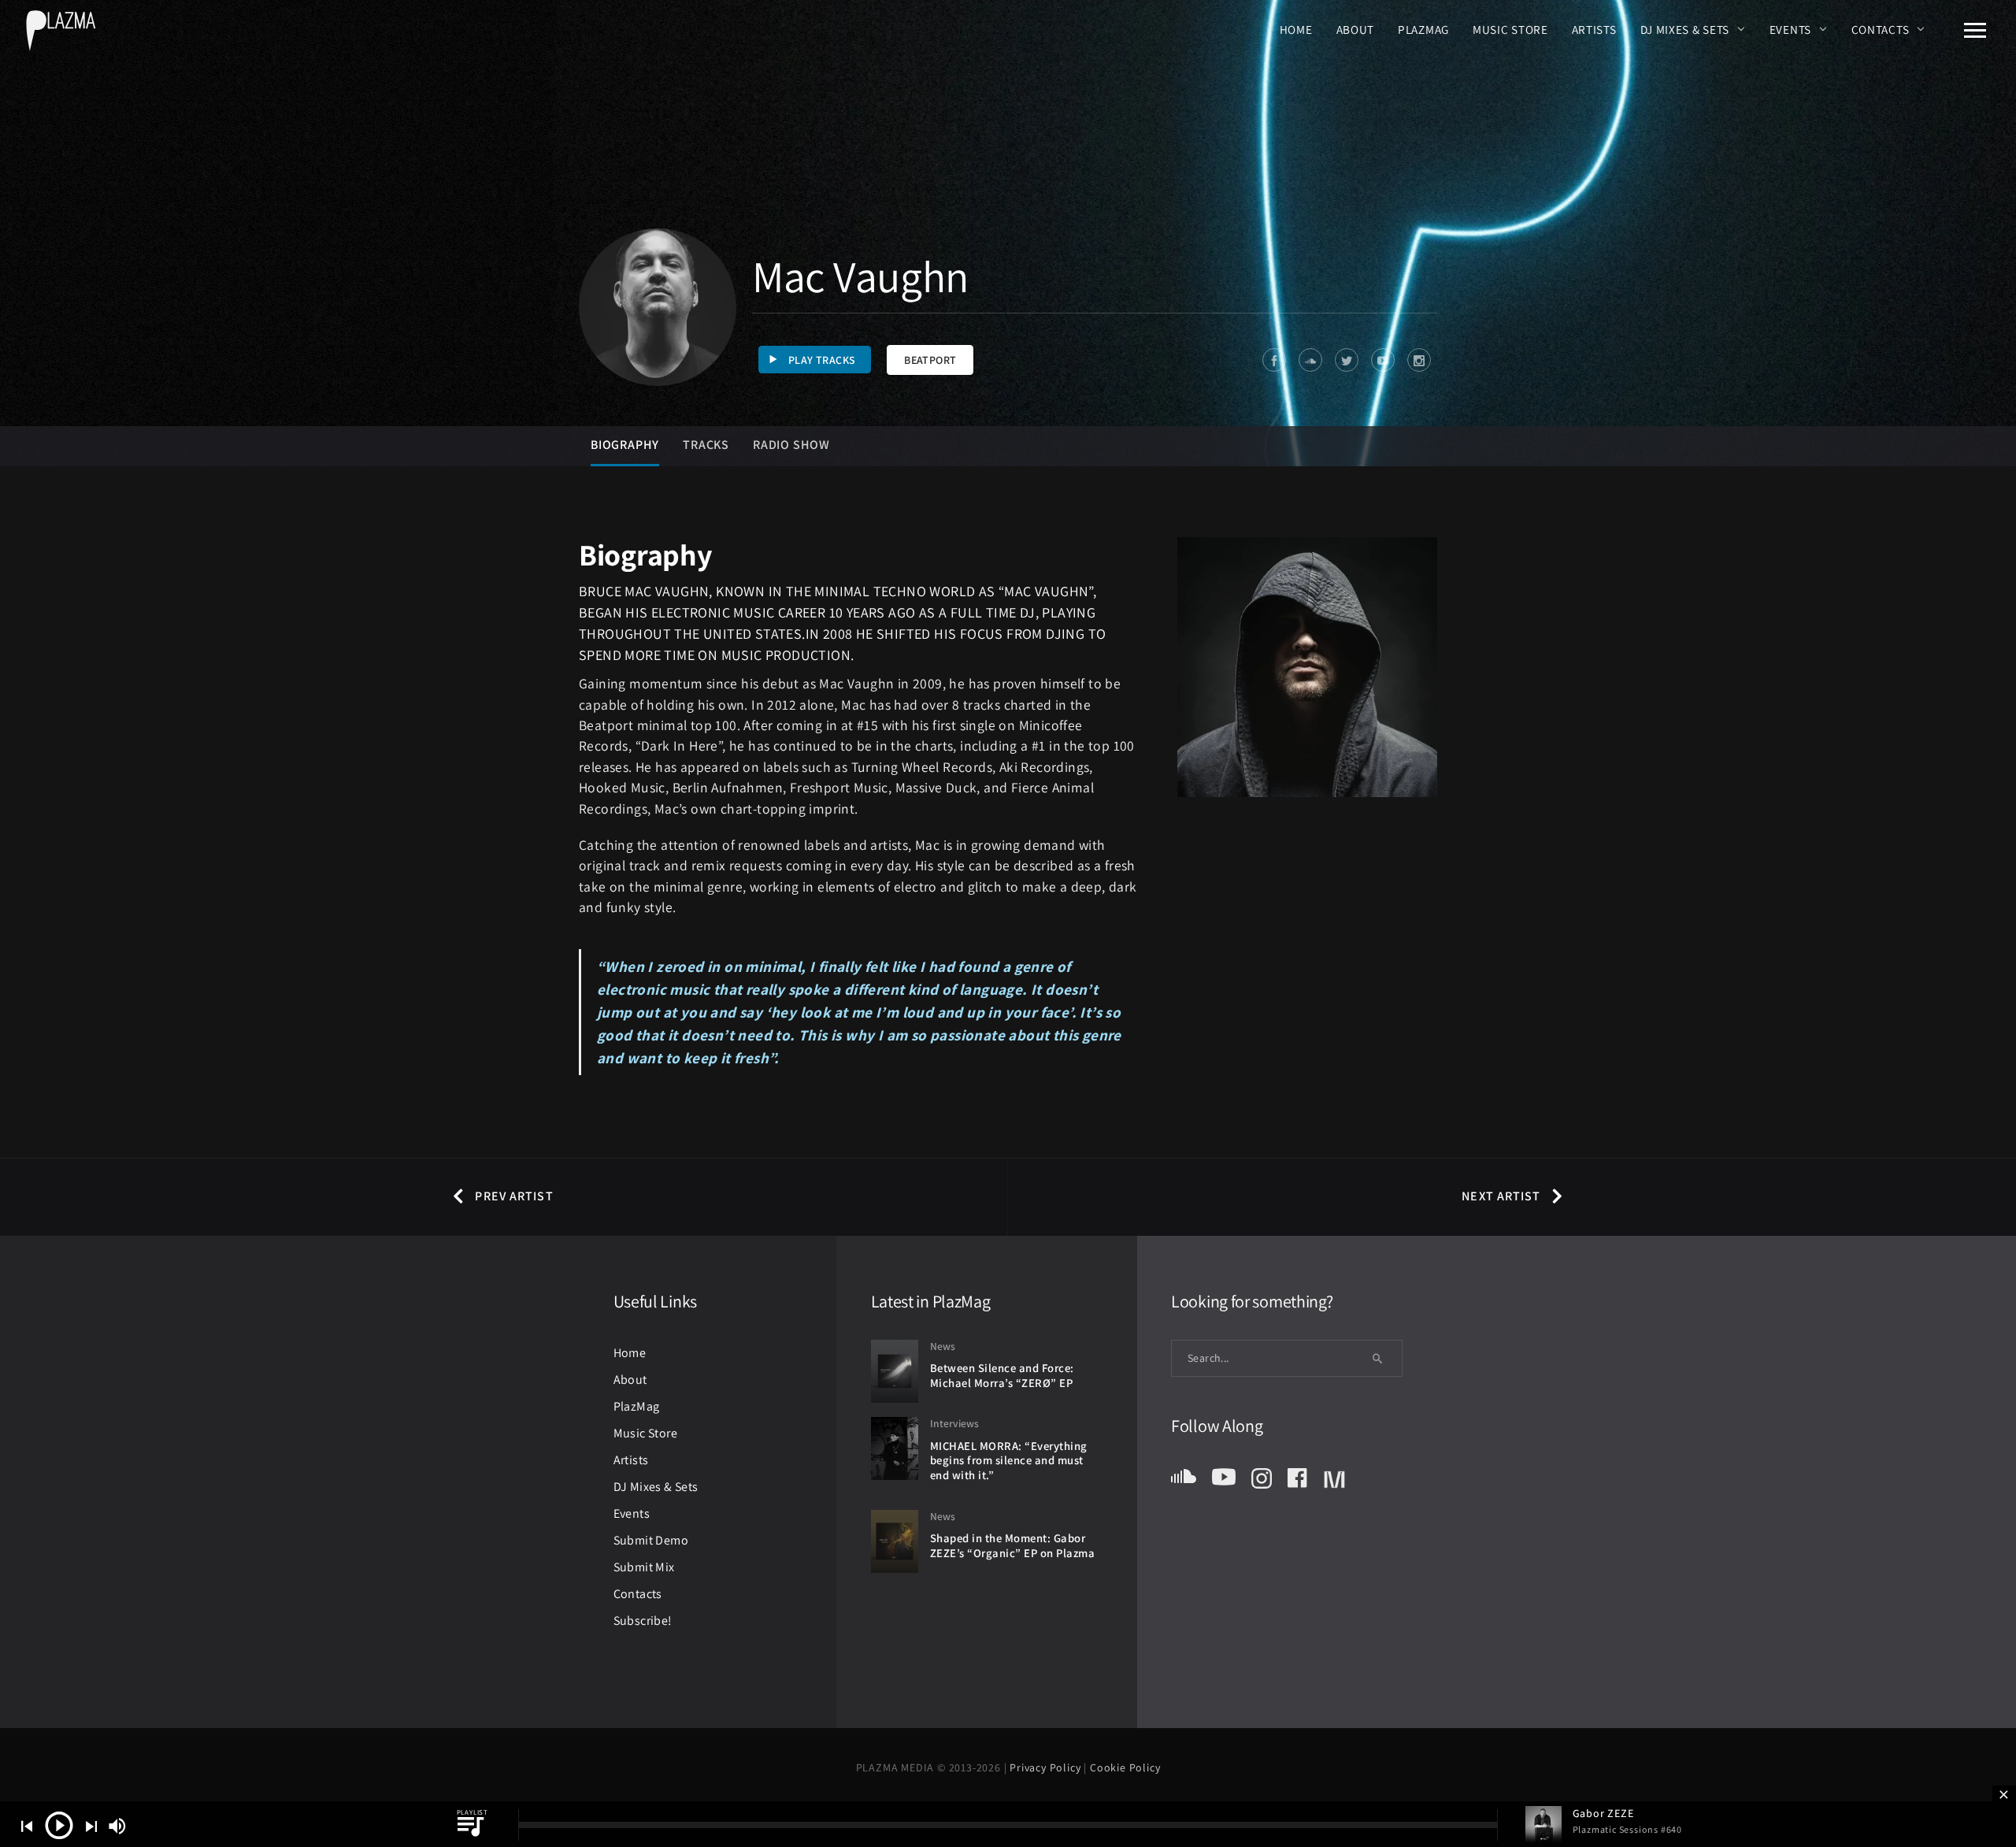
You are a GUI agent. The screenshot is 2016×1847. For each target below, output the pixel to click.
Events (1790, 29)
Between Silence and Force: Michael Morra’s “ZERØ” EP (1002, 1375)
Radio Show (791, 445)
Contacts (1881, 29)
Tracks (706, 445)
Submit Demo (651, 1540)
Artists (1594, 29)
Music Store (1510, 29)
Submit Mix (644, 1567)
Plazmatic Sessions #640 (1627, 1829)
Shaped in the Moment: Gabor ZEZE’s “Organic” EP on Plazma (1013, 1545)
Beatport (930, 360)
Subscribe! (643, 1621)
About (1356, 29)
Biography (625, 445)
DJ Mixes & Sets (1685, 29)
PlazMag (1423, 29)
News (943, 1346)
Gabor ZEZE (1603, 1813)
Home (1296, 29)
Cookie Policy (1125, 1767)
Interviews (954, 1423)
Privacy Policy (1047, 1767)
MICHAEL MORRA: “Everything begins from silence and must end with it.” (1009, 1460)
